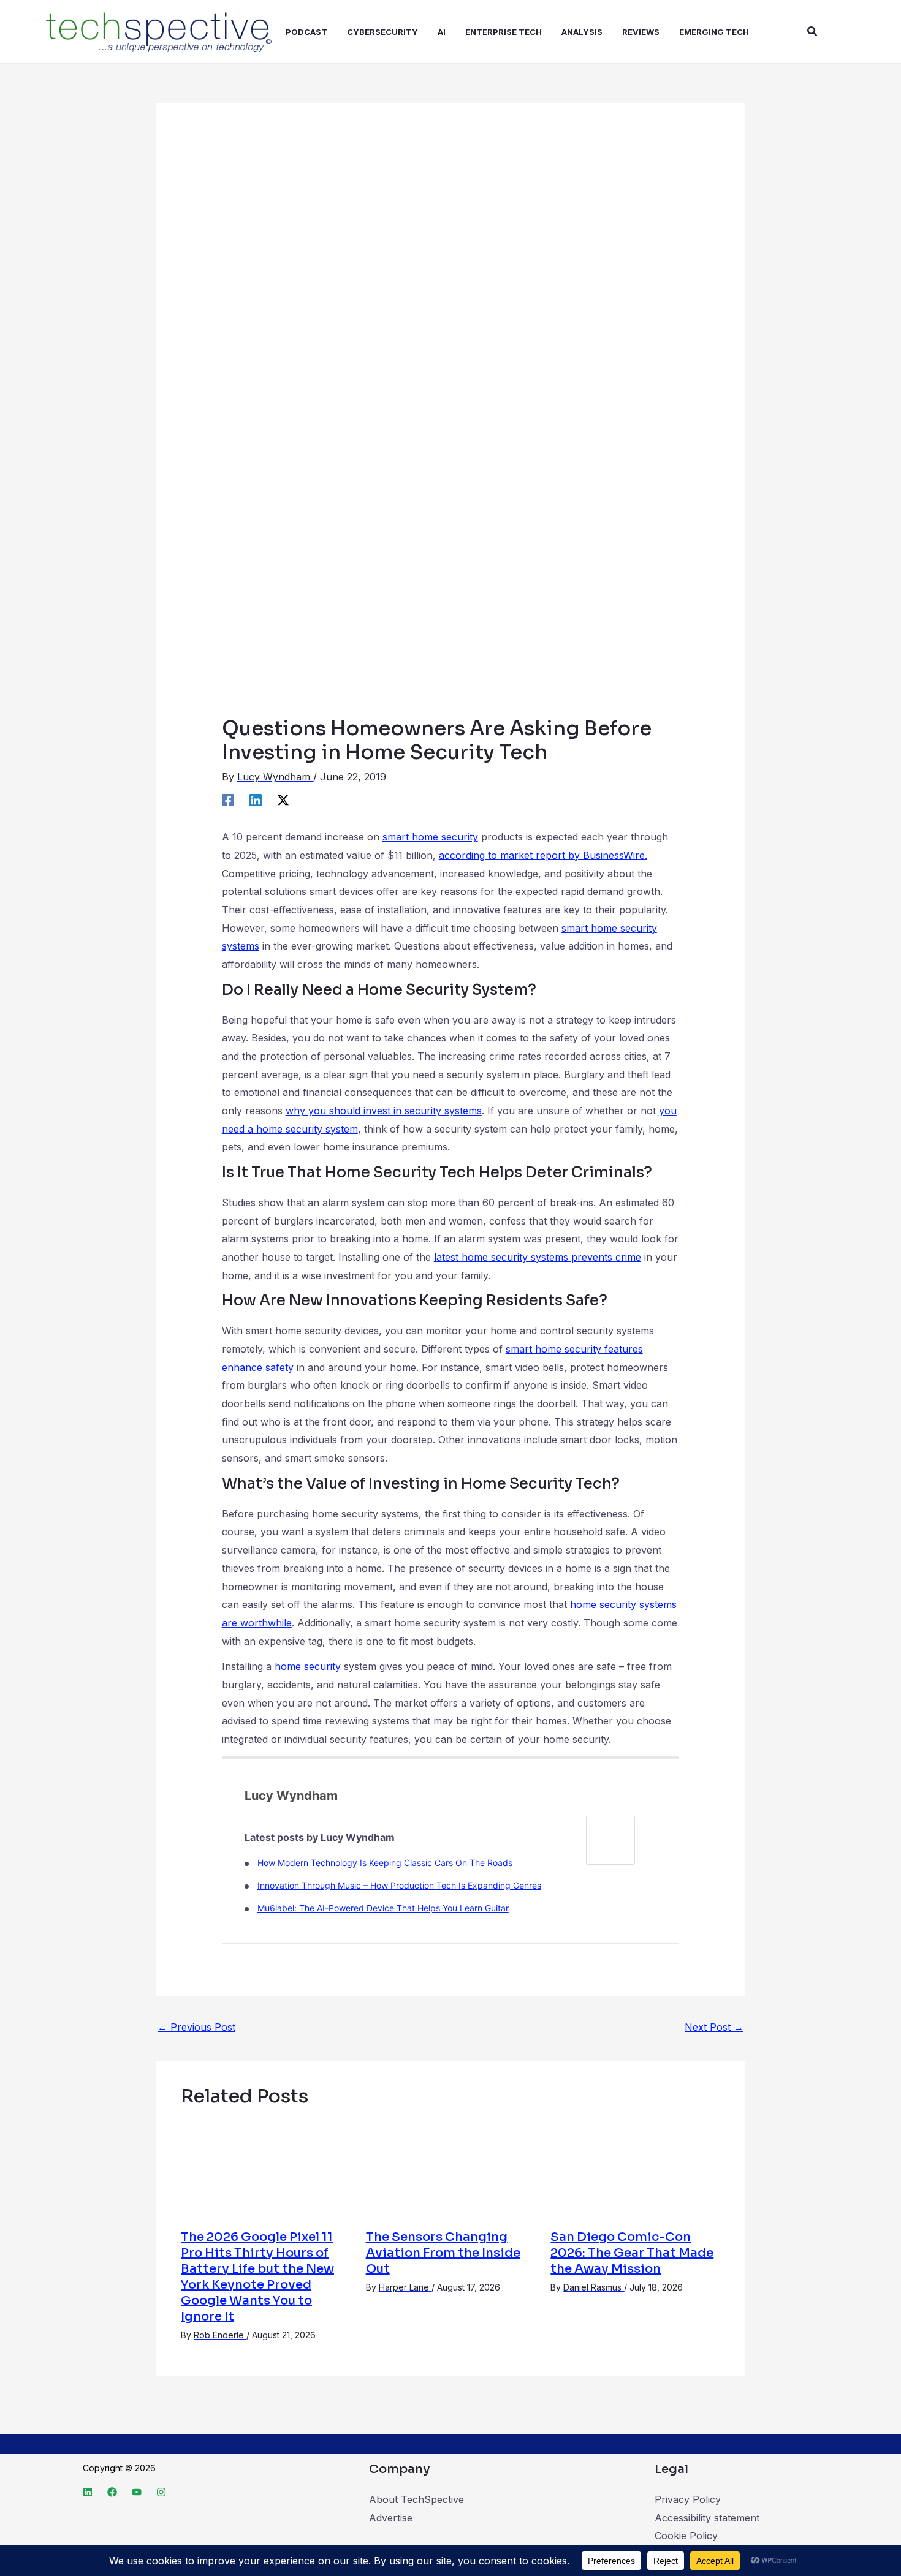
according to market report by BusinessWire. (543, 855)
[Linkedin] (256, 799)
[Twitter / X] (283, 799)
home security (308, 1666)
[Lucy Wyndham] (610, 1839)
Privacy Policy (688, 2499)
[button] (813, 32)
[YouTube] (137, 2492)
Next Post (714, 2027)
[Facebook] (228, 799)
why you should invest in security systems (384, 1111)
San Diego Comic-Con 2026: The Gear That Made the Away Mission (632, 2253)
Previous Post (196, 2027)
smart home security (430, 837)
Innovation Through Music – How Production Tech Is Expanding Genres (399, 1885)
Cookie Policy (686, 2536)
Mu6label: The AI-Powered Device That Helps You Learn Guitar (383, 1908)
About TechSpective (416, 2499)
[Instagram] (161, 2492)
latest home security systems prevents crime (538, 1257)
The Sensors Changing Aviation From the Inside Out (443, 2253)
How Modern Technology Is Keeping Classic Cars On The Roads (385, 1863)
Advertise (391, 2518)
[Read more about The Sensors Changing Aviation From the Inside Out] (451, 2168)
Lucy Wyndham (291, 1796)
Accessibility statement (707, 2518)
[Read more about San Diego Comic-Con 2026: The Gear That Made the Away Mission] (635, 2168)
